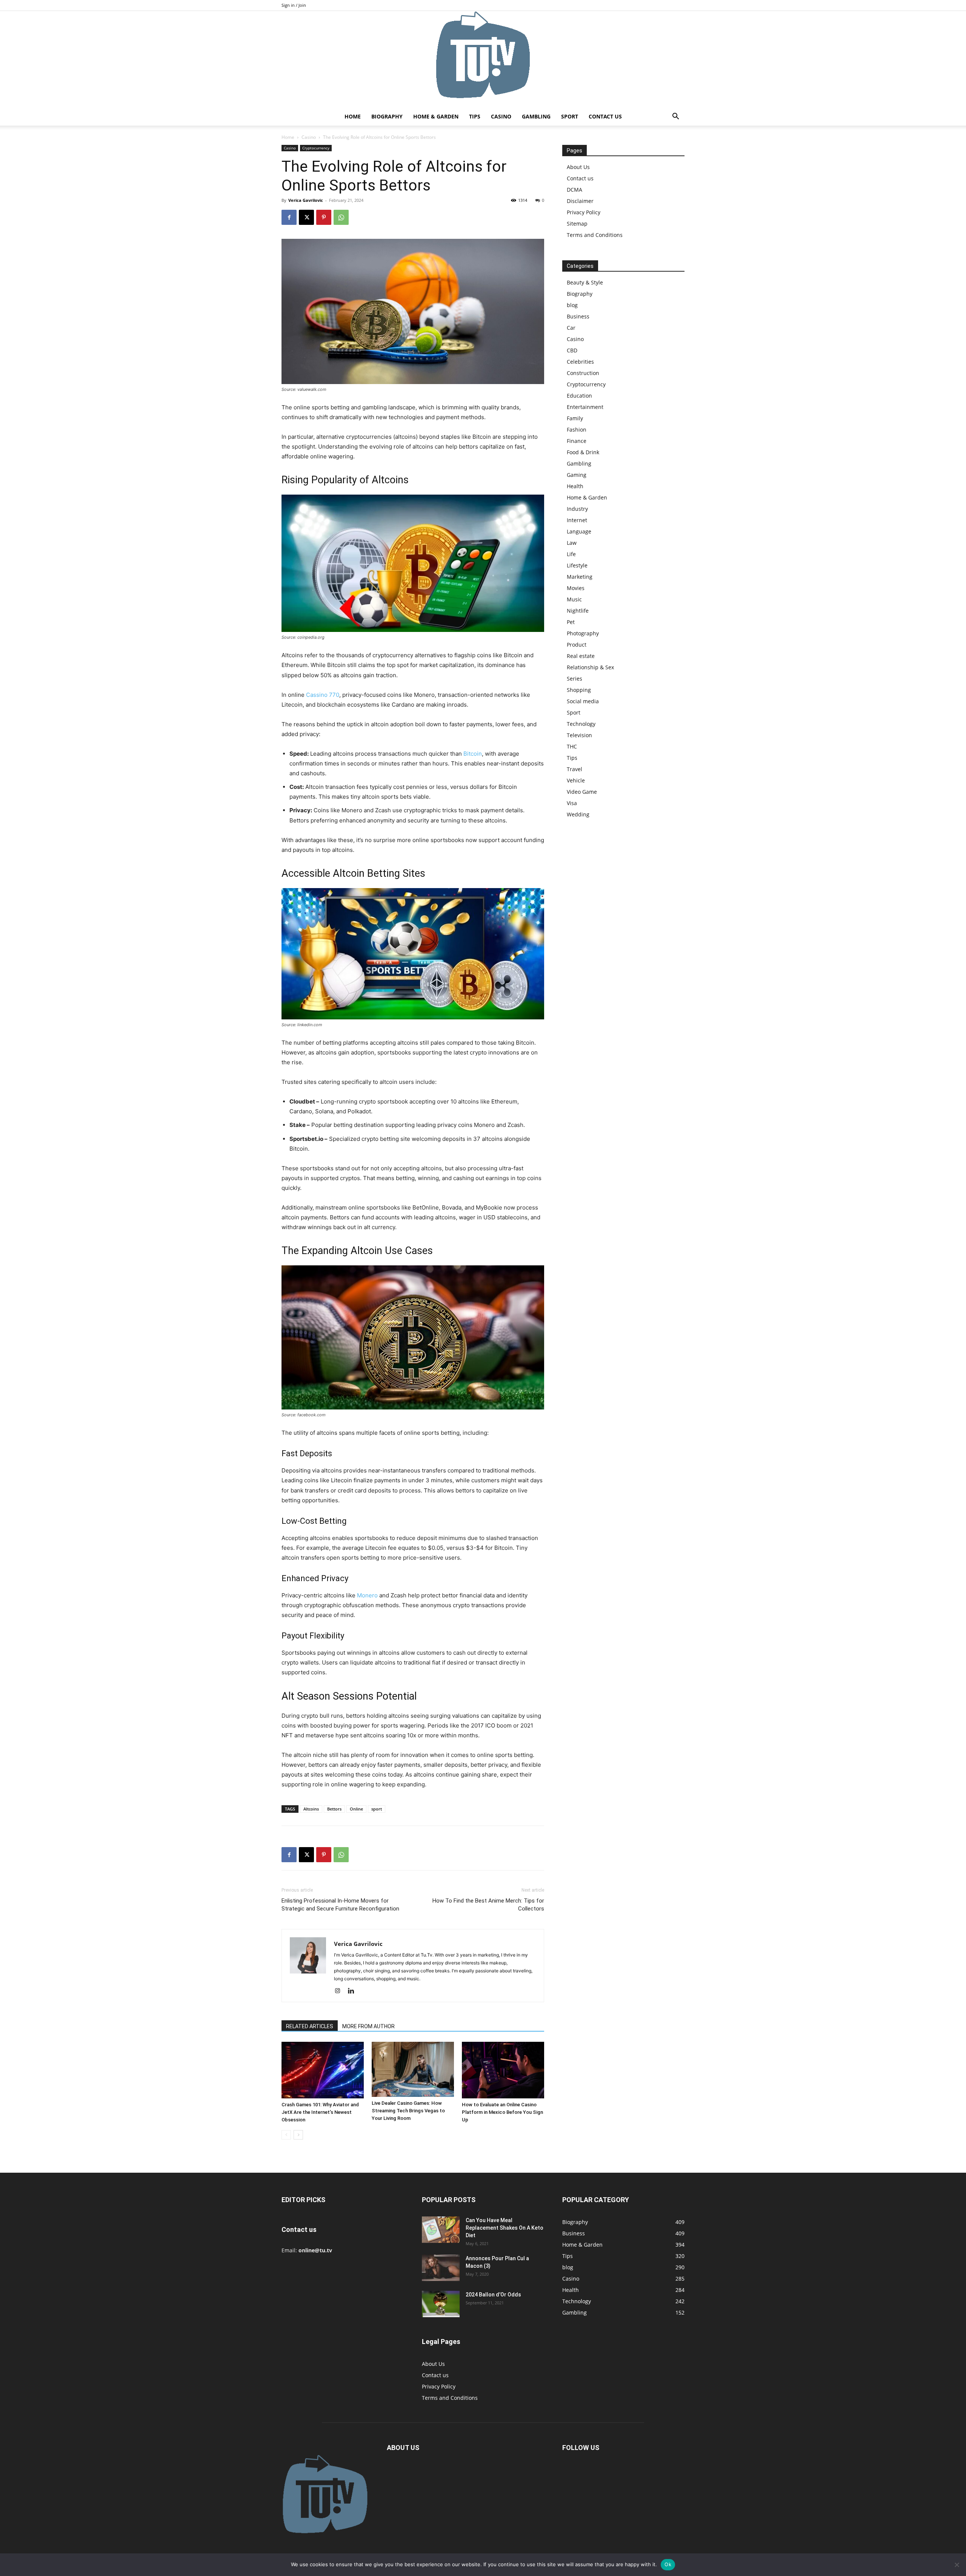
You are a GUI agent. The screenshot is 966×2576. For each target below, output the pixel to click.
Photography (583, 633)
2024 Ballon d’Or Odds (493, 2295)
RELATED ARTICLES (310, 2026)
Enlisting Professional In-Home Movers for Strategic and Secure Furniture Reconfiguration (340, 1905)
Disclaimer (580, 201)
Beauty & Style (585, 282)
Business (578, 316)
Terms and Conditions (595, 235)
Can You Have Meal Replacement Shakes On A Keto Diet (505, 2228)
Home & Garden (436, 116)
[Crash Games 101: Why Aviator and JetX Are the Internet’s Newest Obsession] (323, 2070)
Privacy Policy (584, 212)
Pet (571, 622)
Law (572, 543)
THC (572, 746)
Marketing (580, 577)
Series (575, 679)
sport (377, 1809)
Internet (577, 520)
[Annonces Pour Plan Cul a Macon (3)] (441, 2268)
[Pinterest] (324, 217)
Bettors (334, 1809)
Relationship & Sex (590, 667)
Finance (577, 441)
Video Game (582, 792)
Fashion (577, 430)
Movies (576, 588)
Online (356, 1809)
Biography (387, 116)
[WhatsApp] (341, 217)
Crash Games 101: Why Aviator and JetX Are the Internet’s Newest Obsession (320, 2112)
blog (572, 305)
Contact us (605, 116)
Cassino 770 (323, 695)
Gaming (577, 475)
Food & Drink (583, 452)
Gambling (536, 116)
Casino (501, 116)
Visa (572, 803)
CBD (572, 350)
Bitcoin (473, 754)
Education (579, 396)
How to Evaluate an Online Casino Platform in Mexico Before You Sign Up (502, 2112)
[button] (675, 117)
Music (574, 599)
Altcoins (311, 1809)
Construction (583, 373)
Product (577, 645)
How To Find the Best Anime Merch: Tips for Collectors (488, 1905)
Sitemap (577, 224)
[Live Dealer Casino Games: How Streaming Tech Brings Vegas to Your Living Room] (413, 2069)
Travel (575, 769)
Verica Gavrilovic (306, 200)
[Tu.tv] (483, 59)
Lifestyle (577, 565)
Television (579, 735)
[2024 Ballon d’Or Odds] (441, 2304)
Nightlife (578, 611)
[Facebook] (289, 217)
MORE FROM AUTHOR (368, 2026)
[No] (957, 2565)
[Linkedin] (354, 1991)
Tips (475, 116)
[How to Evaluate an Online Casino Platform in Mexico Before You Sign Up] (503, 2070)
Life (571, 554)
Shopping (579, 690)
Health (575, 486)
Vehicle (576, 780)
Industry (577, 509)
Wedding (578, 814)
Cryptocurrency (316, 148)
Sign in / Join (294, 5)
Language (579, 531)
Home (353, 116)
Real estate (581, 656)
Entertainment (585, 407)
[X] (306, 217)
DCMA (575, 190)
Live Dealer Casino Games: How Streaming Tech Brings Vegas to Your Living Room (408, 2111)
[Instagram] (340, 1991)
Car (571, 328)
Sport (570, 116)
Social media (583, 701)
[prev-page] (286, 2135)
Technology (581, 724)
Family (575, 418)
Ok (668, 2564)
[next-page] (298, 2135)
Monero (367, 1595)
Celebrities (580, 362)
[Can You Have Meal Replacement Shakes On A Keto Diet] (441, 2230)
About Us (578, 167)
